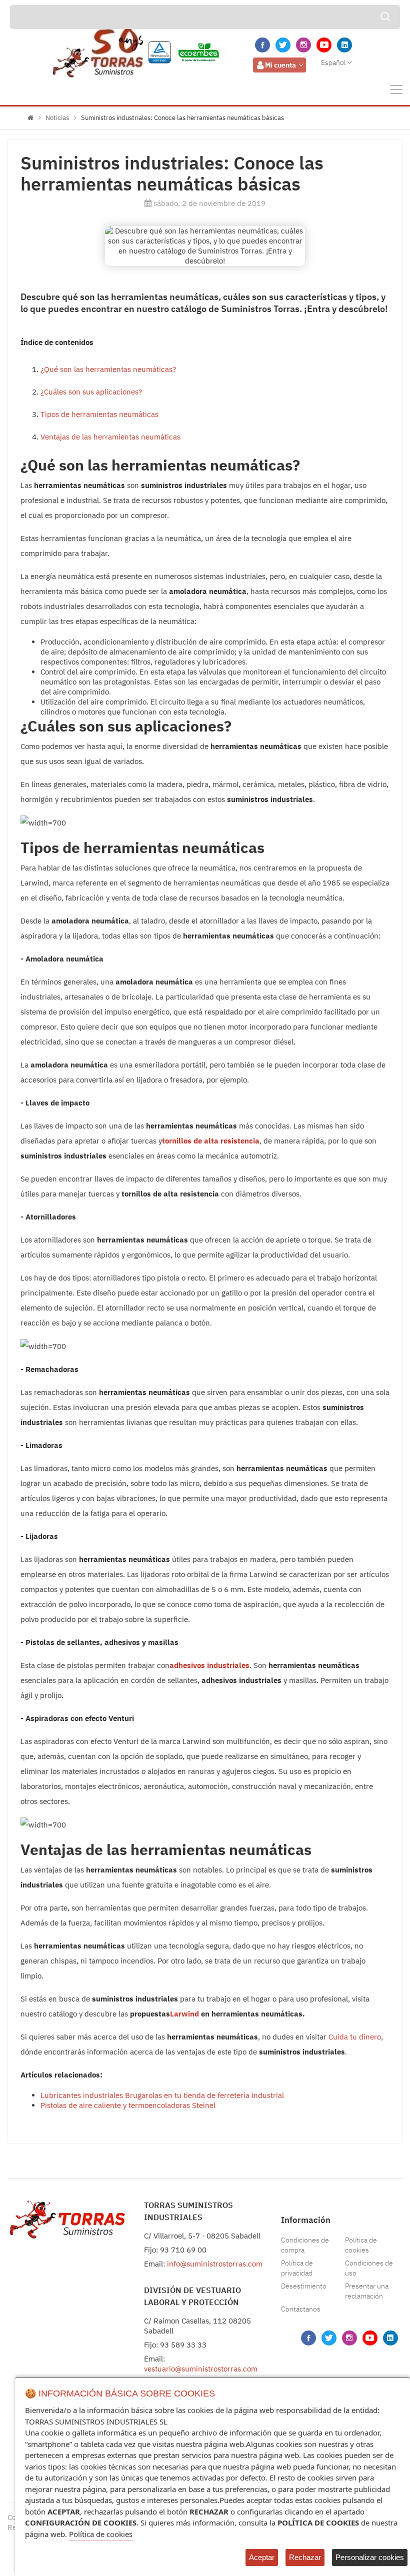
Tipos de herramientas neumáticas (99, 414)
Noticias (57, 118)
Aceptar (262, 2557)
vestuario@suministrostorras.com (201, 2369)
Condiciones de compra (305, 2245)
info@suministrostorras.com (215, 2264)
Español (333, 62)
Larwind (184, 2014)
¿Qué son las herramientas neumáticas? (108, 369)
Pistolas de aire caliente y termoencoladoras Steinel (128, 2105)
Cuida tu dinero (355, 2037)
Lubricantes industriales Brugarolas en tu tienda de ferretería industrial (162, 2095)
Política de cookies (361, 2245)
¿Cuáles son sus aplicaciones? (91, 392)
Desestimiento (304, 2286)
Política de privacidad (297, 2268)
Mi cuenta (280, 65)
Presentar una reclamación (367, 2291)
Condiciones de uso (369, 2268)
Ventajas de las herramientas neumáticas (110, 437)
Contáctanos (301, 2309)
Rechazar (305, 2557)
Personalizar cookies (370, 2557)
